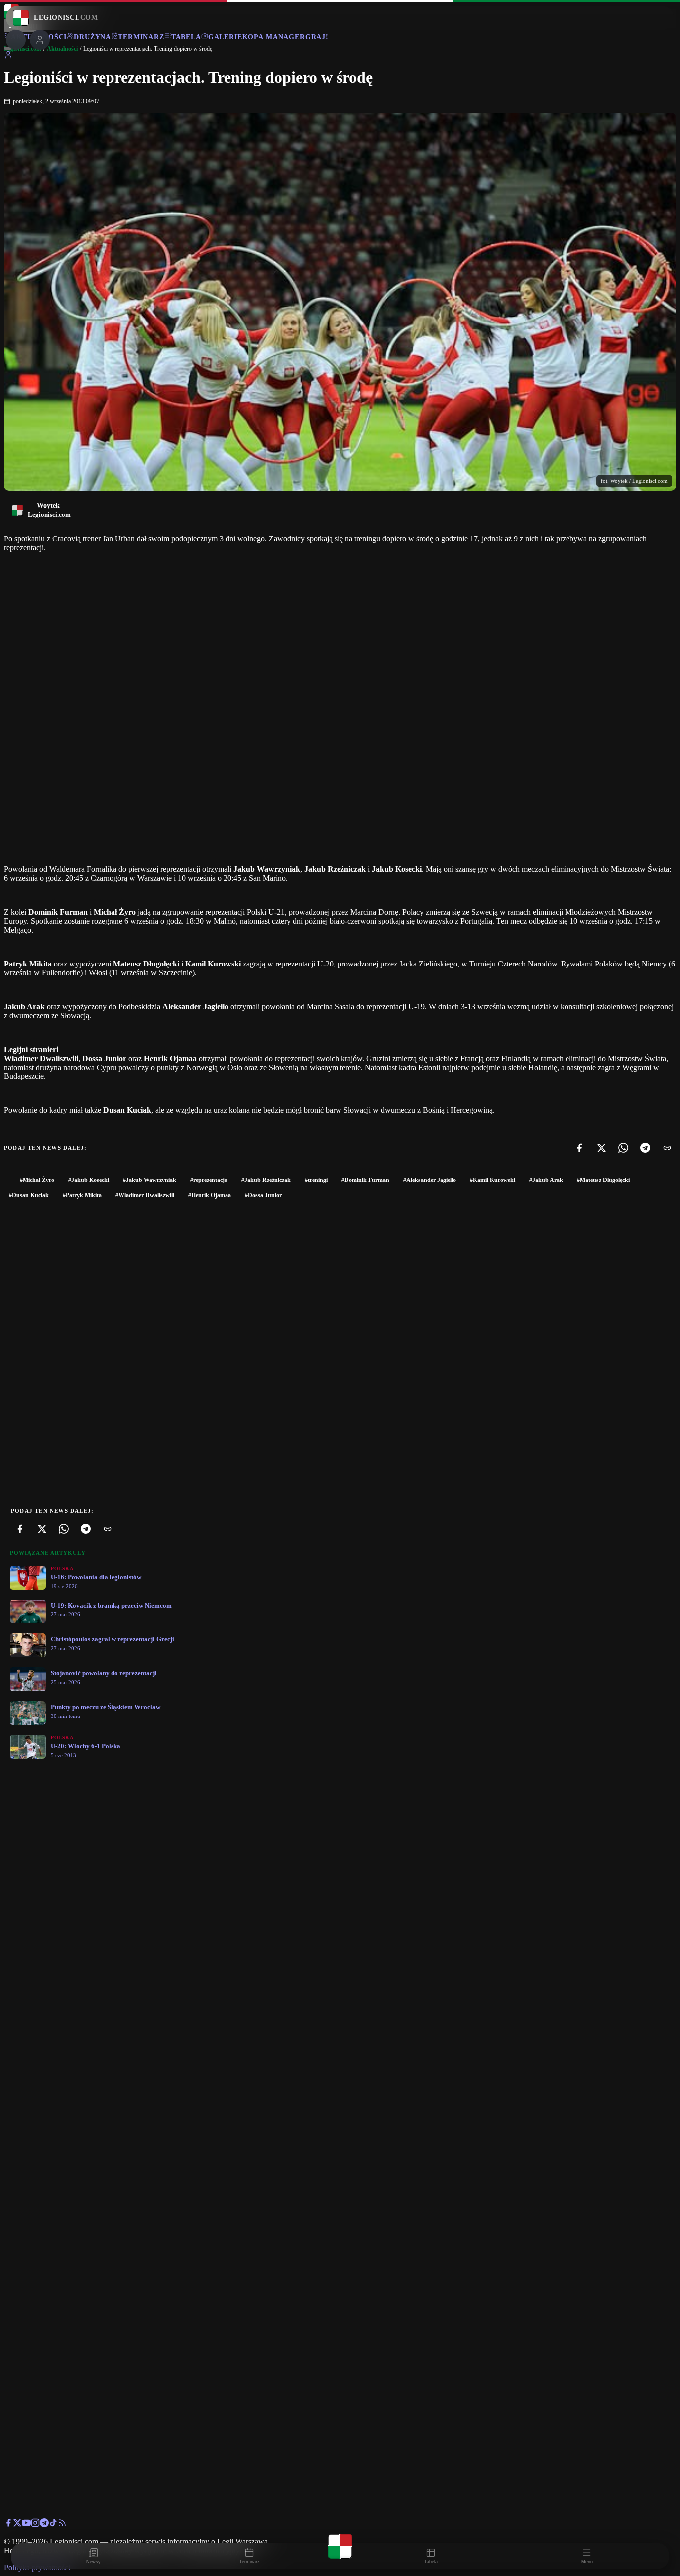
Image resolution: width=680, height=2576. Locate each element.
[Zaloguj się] (8, 56)
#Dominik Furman (365, 1180)
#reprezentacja (209, 1180)
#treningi (316, 1180)
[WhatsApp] (623, 1148)
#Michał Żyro (37, 1180)
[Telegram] (645, 1148)
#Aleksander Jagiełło (430, 1180)
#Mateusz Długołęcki (603, 1180)
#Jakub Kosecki (89, 1180)
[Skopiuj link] (667, 1148)
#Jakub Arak (546, 1180)
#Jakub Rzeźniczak (266, 1180)
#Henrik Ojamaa (210, 1195)
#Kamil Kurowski (493, 1180)
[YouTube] (26, 2524)
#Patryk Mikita (82, 1195)
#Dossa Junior (263, 1195)
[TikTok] (53, 2524)
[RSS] (62, 2524)
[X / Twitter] (17, 2524)
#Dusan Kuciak (29, 1195)
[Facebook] (579, 1148)
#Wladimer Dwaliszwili (145, 1195)
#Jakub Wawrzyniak (150, 1180)
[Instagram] (35, 2524)
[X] (601, 1148)
